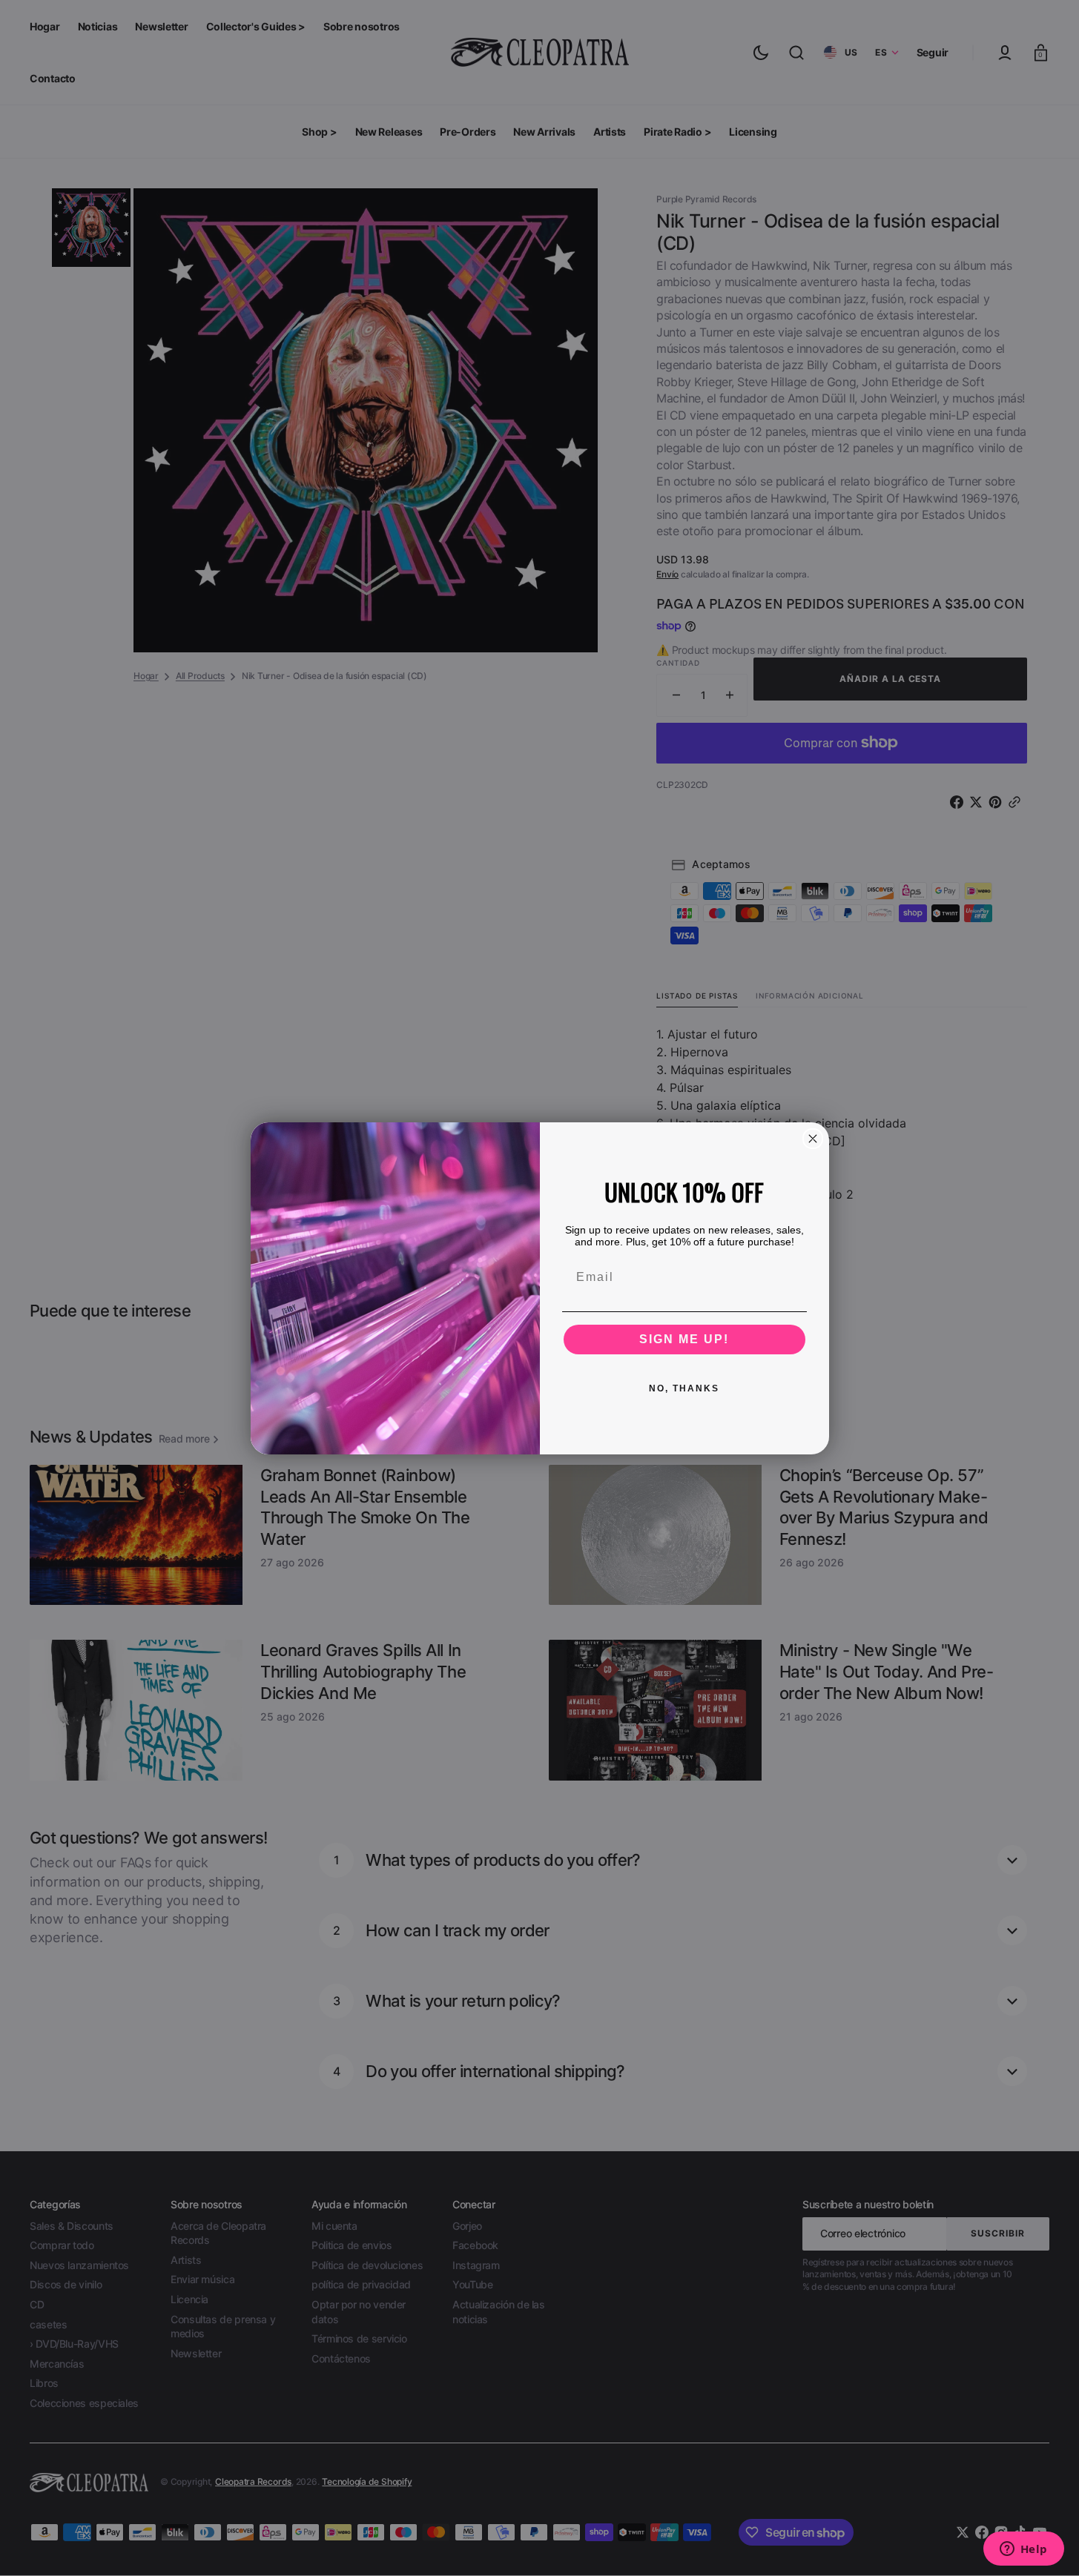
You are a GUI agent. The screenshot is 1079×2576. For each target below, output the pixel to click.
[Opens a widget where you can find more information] (1023, 2550)
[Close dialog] (813, 1139)
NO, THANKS (684, 1388)
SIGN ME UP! (684, 1339)
